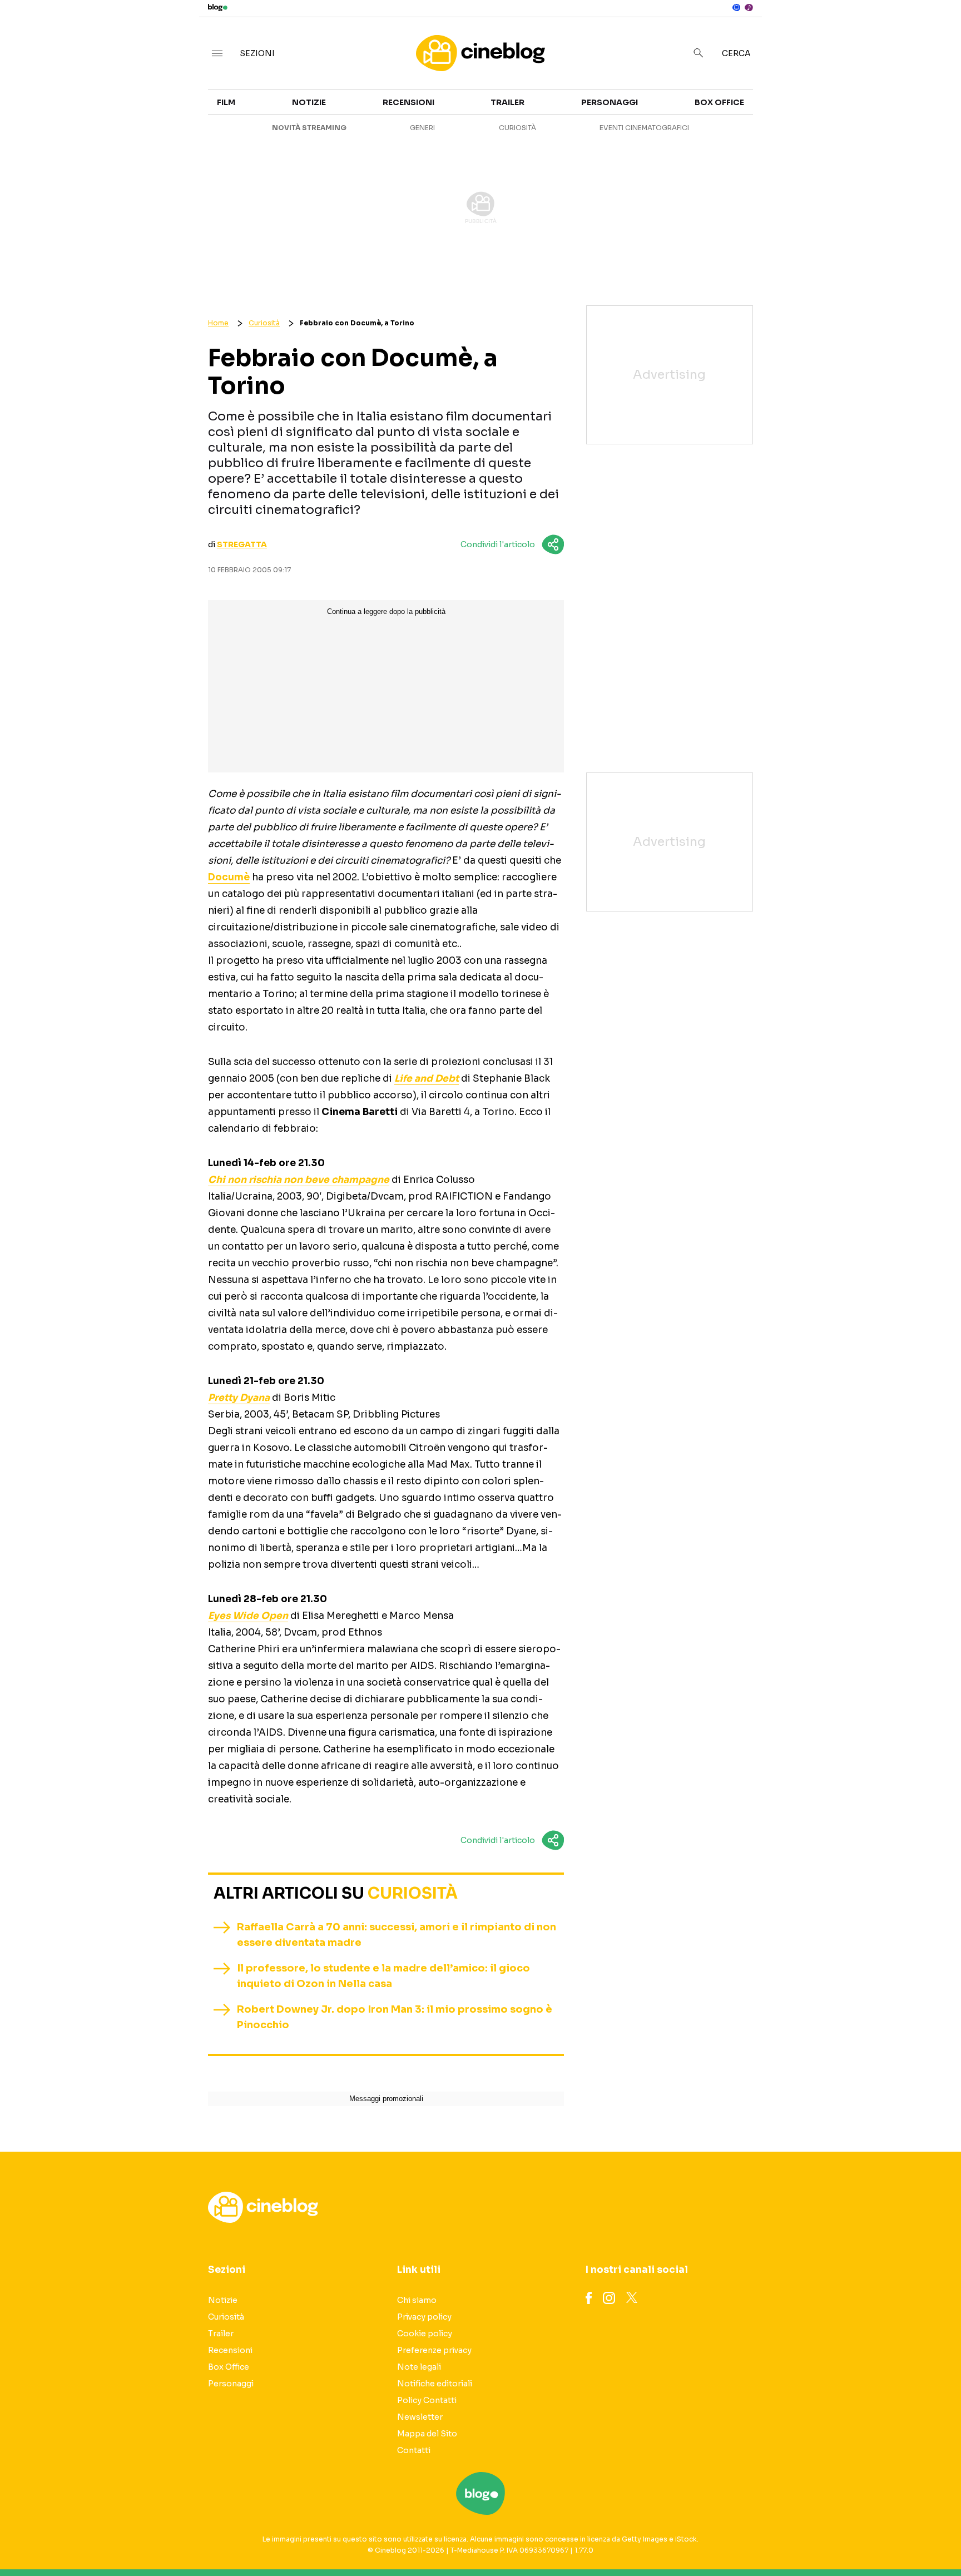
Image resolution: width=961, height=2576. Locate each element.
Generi (422, 128)
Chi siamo (417, 2300)
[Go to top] (829, 2539)
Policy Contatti (427, 2400)
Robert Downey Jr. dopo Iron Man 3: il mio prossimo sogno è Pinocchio (395, 2017)
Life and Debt (427, 1079)
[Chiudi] (935, 32)
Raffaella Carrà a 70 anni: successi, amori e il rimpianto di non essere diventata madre (397, 1935)
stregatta (242, 544)
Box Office (833, 129)
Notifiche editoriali (435, 2384)
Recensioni (408, 102)
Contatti (414, 2450)
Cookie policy (425, 2334)
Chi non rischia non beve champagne (299, 1180)
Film (226, 102)
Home (218, 323)
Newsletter (420, 2417)
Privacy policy (424, 2317)
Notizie (309, 102)
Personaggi (610, 102)
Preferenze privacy (434, 2350)
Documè (229, 877)
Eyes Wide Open (248, 1616)
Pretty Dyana (239, 1398)
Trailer (826, 109)
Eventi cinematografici (644, 128)
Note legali (419, 2367)
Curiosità (517, 128)
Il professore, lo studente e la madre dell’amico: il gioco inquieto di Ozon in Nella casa (383, 1976)
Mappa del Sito (427, 2434)
